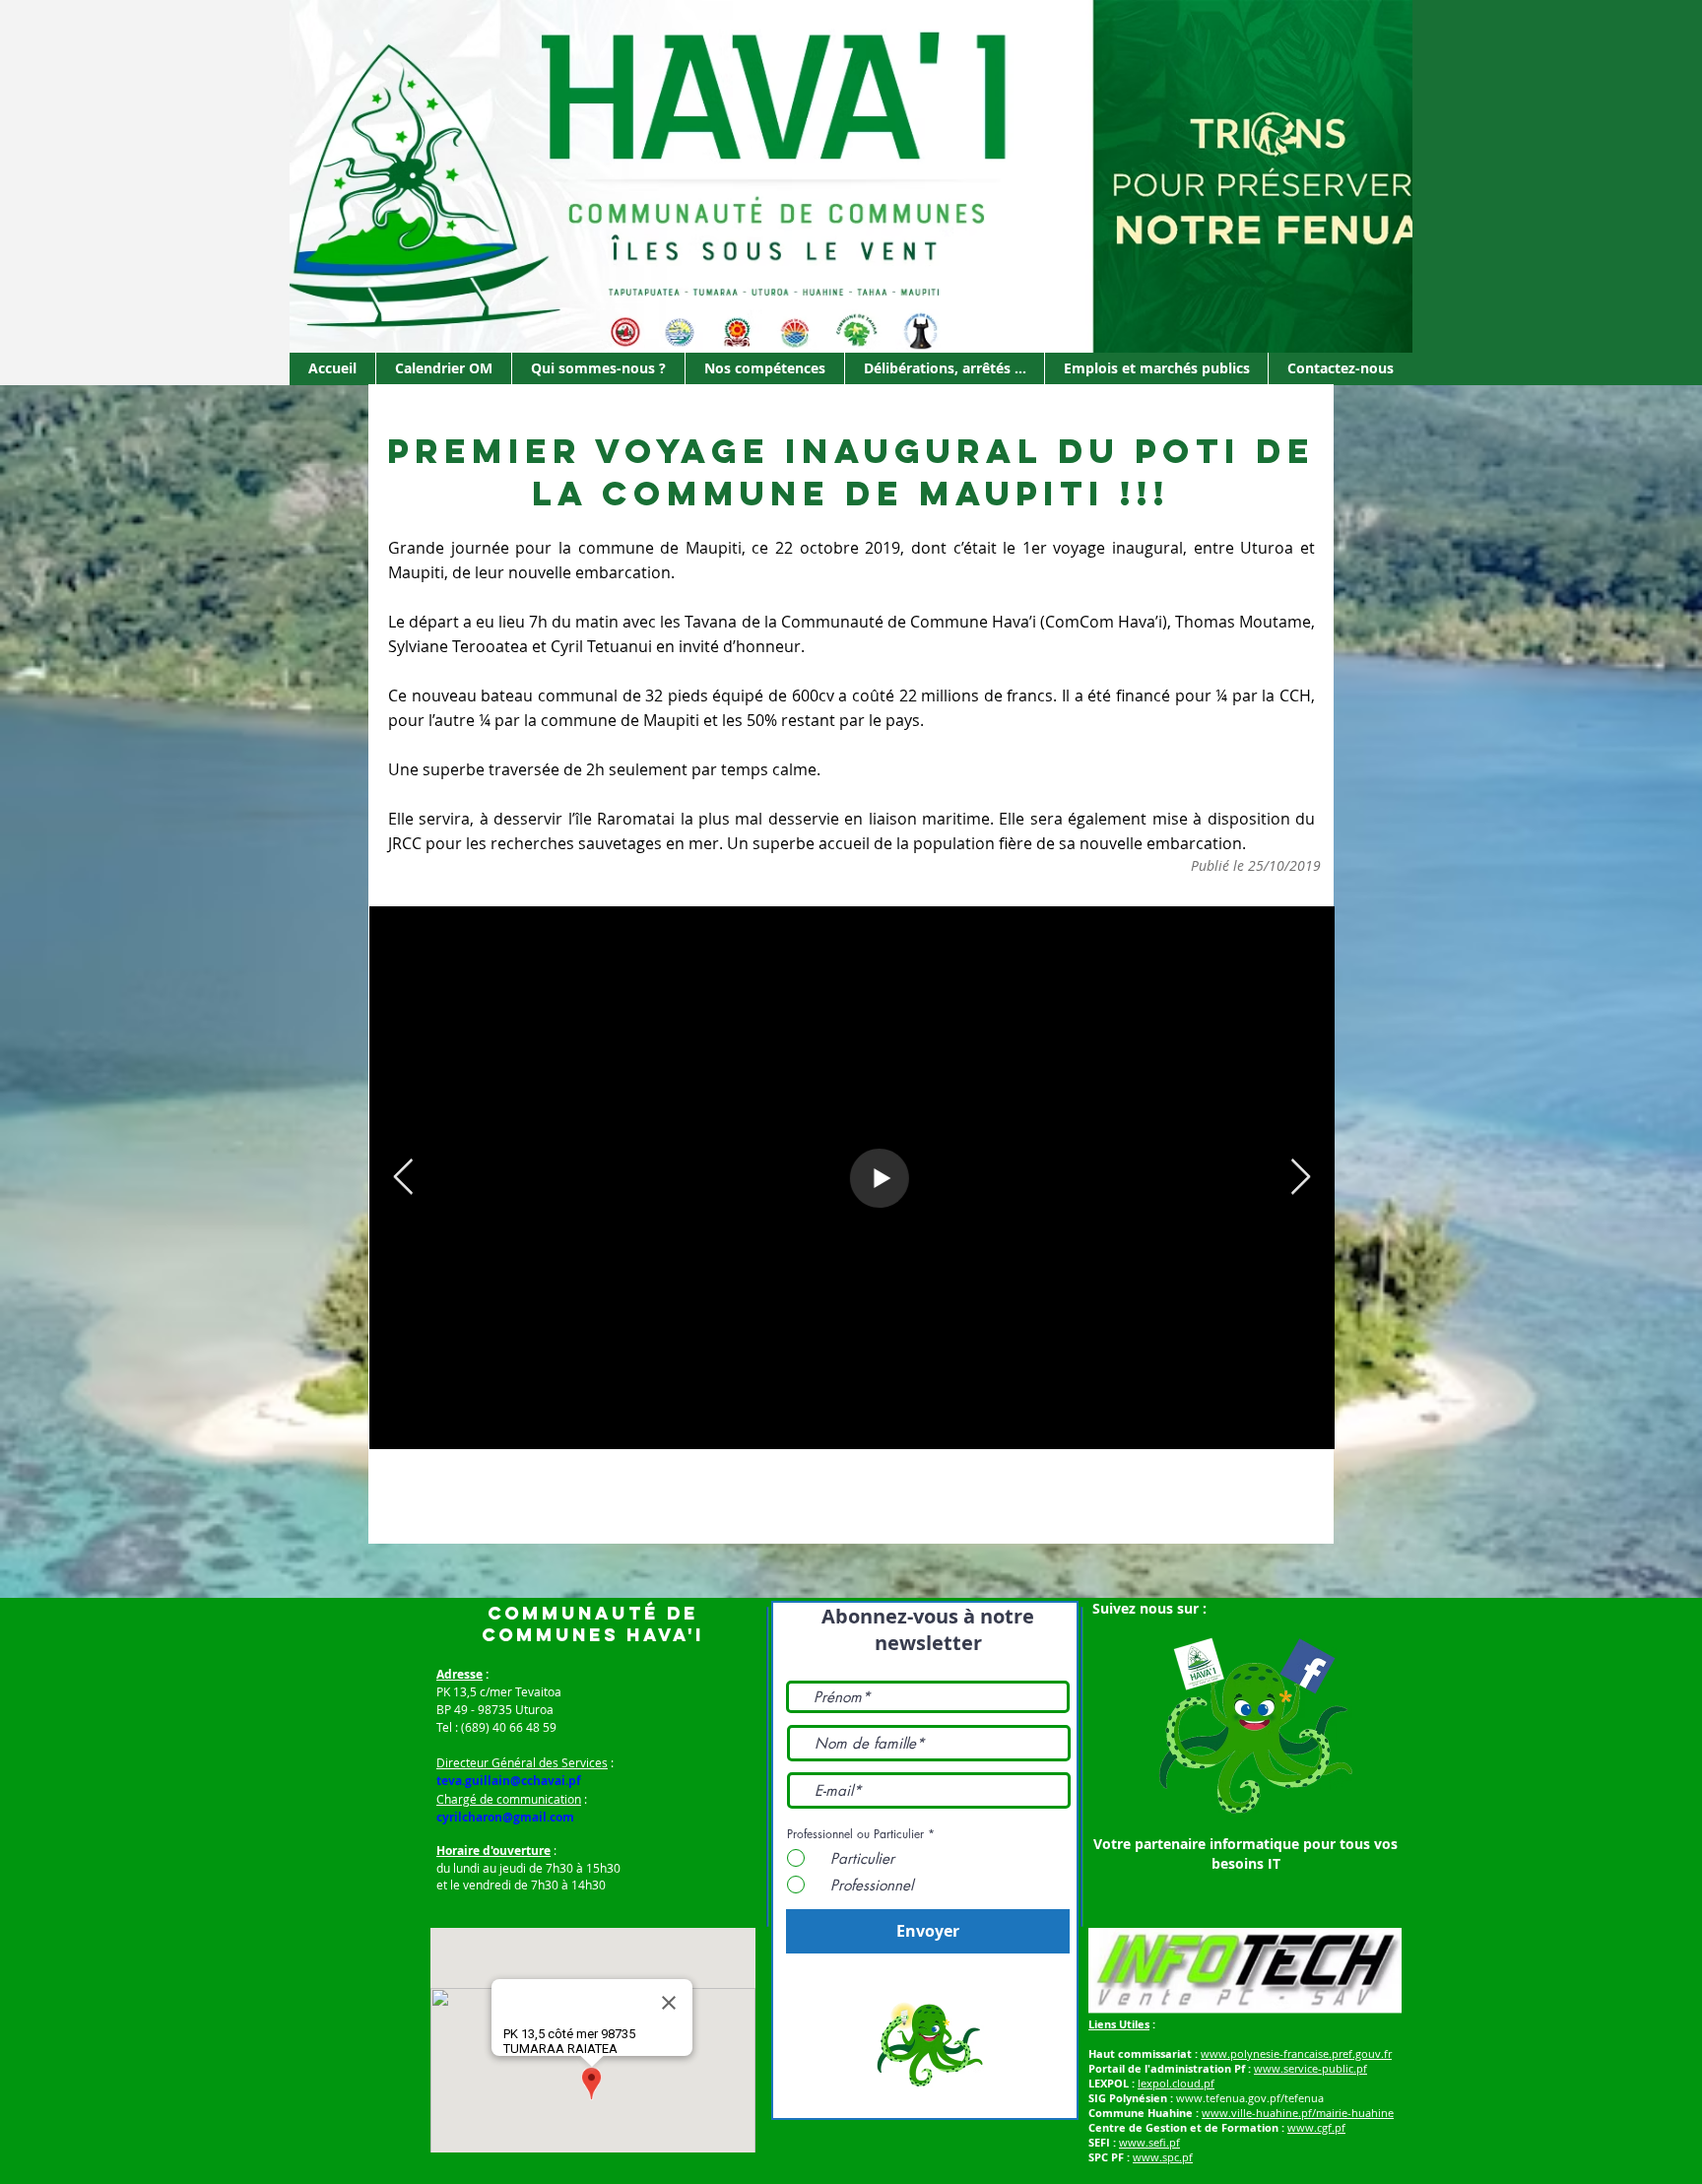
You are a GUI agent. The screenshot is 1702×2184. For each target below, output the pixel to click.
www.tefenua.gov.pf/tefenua (1250, 2098)
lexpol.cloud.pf (1176, 2083)
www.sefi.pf (1149, 2142)
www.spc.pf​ (1163, 2157)
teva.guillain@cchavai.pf (509, 1781)
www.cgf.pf (1316, 2127)
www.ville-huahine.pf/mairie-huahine (1298, 2113)
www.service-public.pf (1310, 2068)
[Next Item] (1301, 1178)
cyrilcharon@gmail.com (505, 1817)
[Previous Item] (403, 1178)
